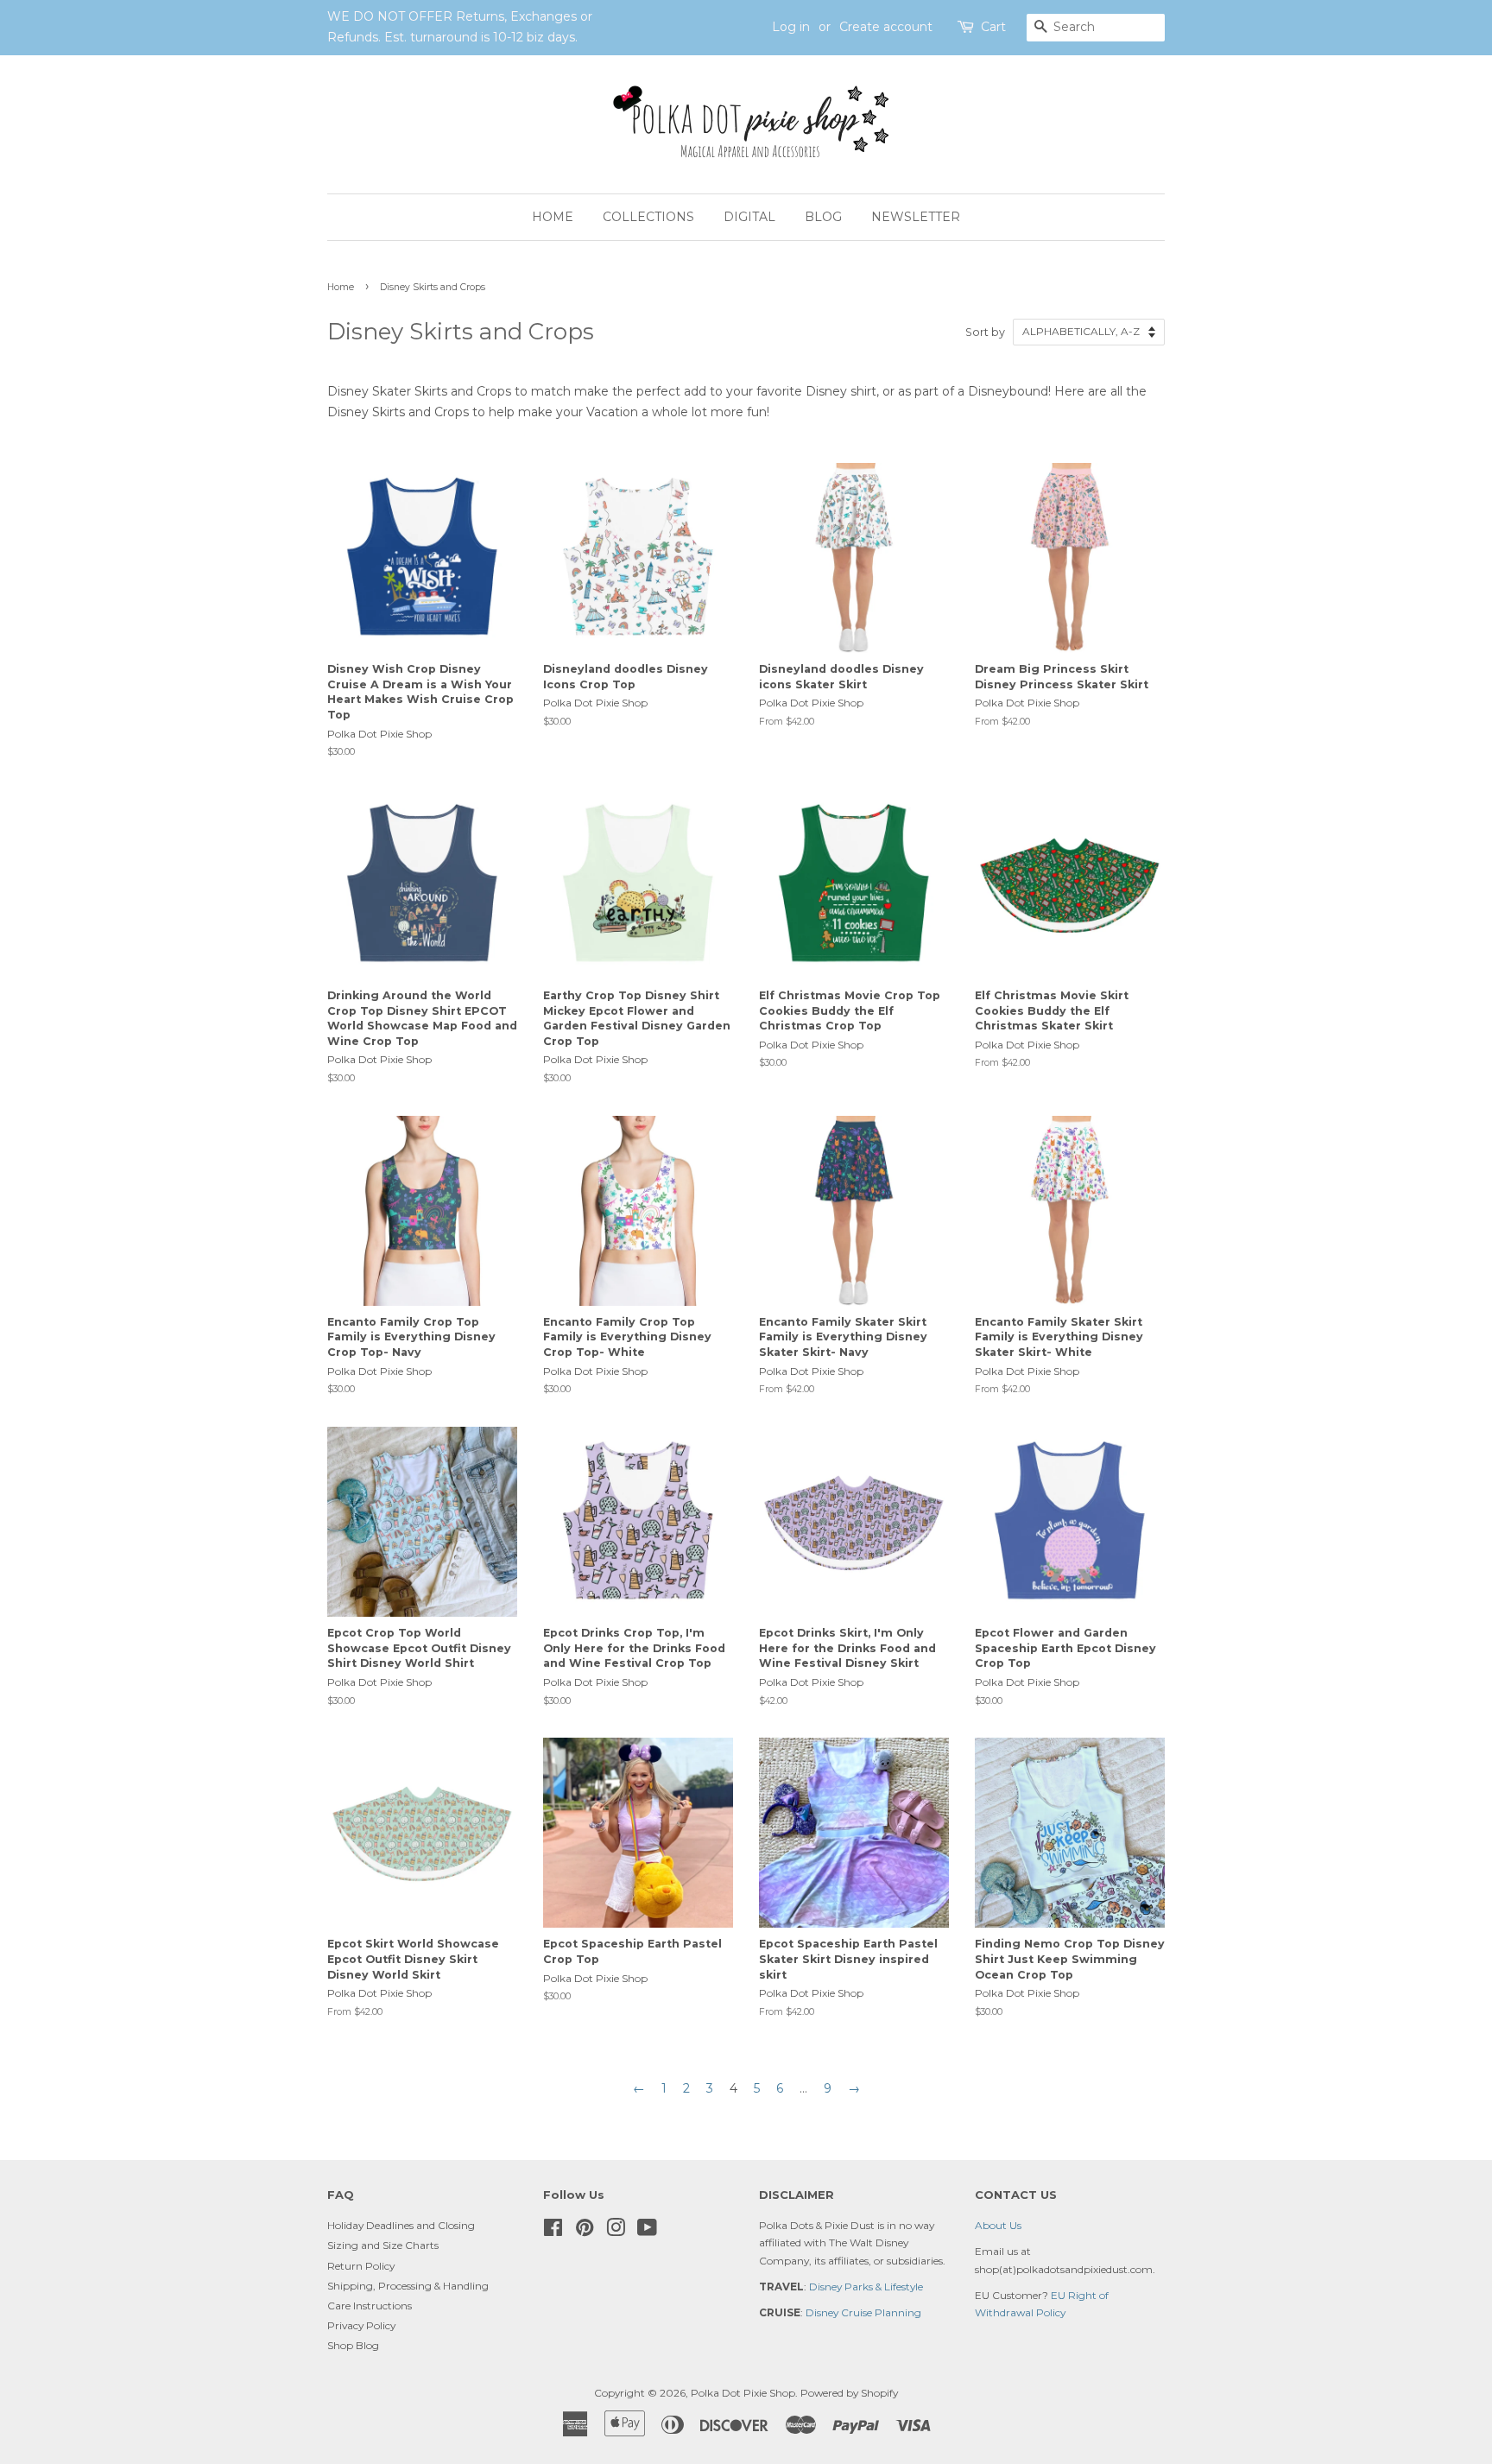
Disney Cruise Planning (863, 2312)
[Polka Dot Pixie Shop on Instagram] (616, 2231)
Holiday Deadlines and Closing (401, 2225)
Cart (993, 27)
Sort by (985, 332)
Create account (886, 27)
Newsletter (916, 217)
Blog (823, 217)
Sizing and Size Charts (383, 2245)
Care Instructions (370, 2306)
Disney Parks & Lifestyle (866, 2287)
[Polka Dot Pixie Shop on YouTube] (647, 2231)
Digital (749, 217)
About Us (998, 2225)
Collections (648, 217)
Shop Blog (353, 2345)
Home (553, 217)
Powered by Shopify (849, 2393)
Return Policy (361, 2266)
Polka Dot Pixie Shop (743, 2393)
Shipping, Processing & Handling (408, 2286)
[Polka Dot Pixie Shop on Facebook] (553, 2231)
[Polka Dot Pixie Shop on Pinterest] (585, 2231)
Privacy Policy (361, 2325)
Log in (791, 27)
